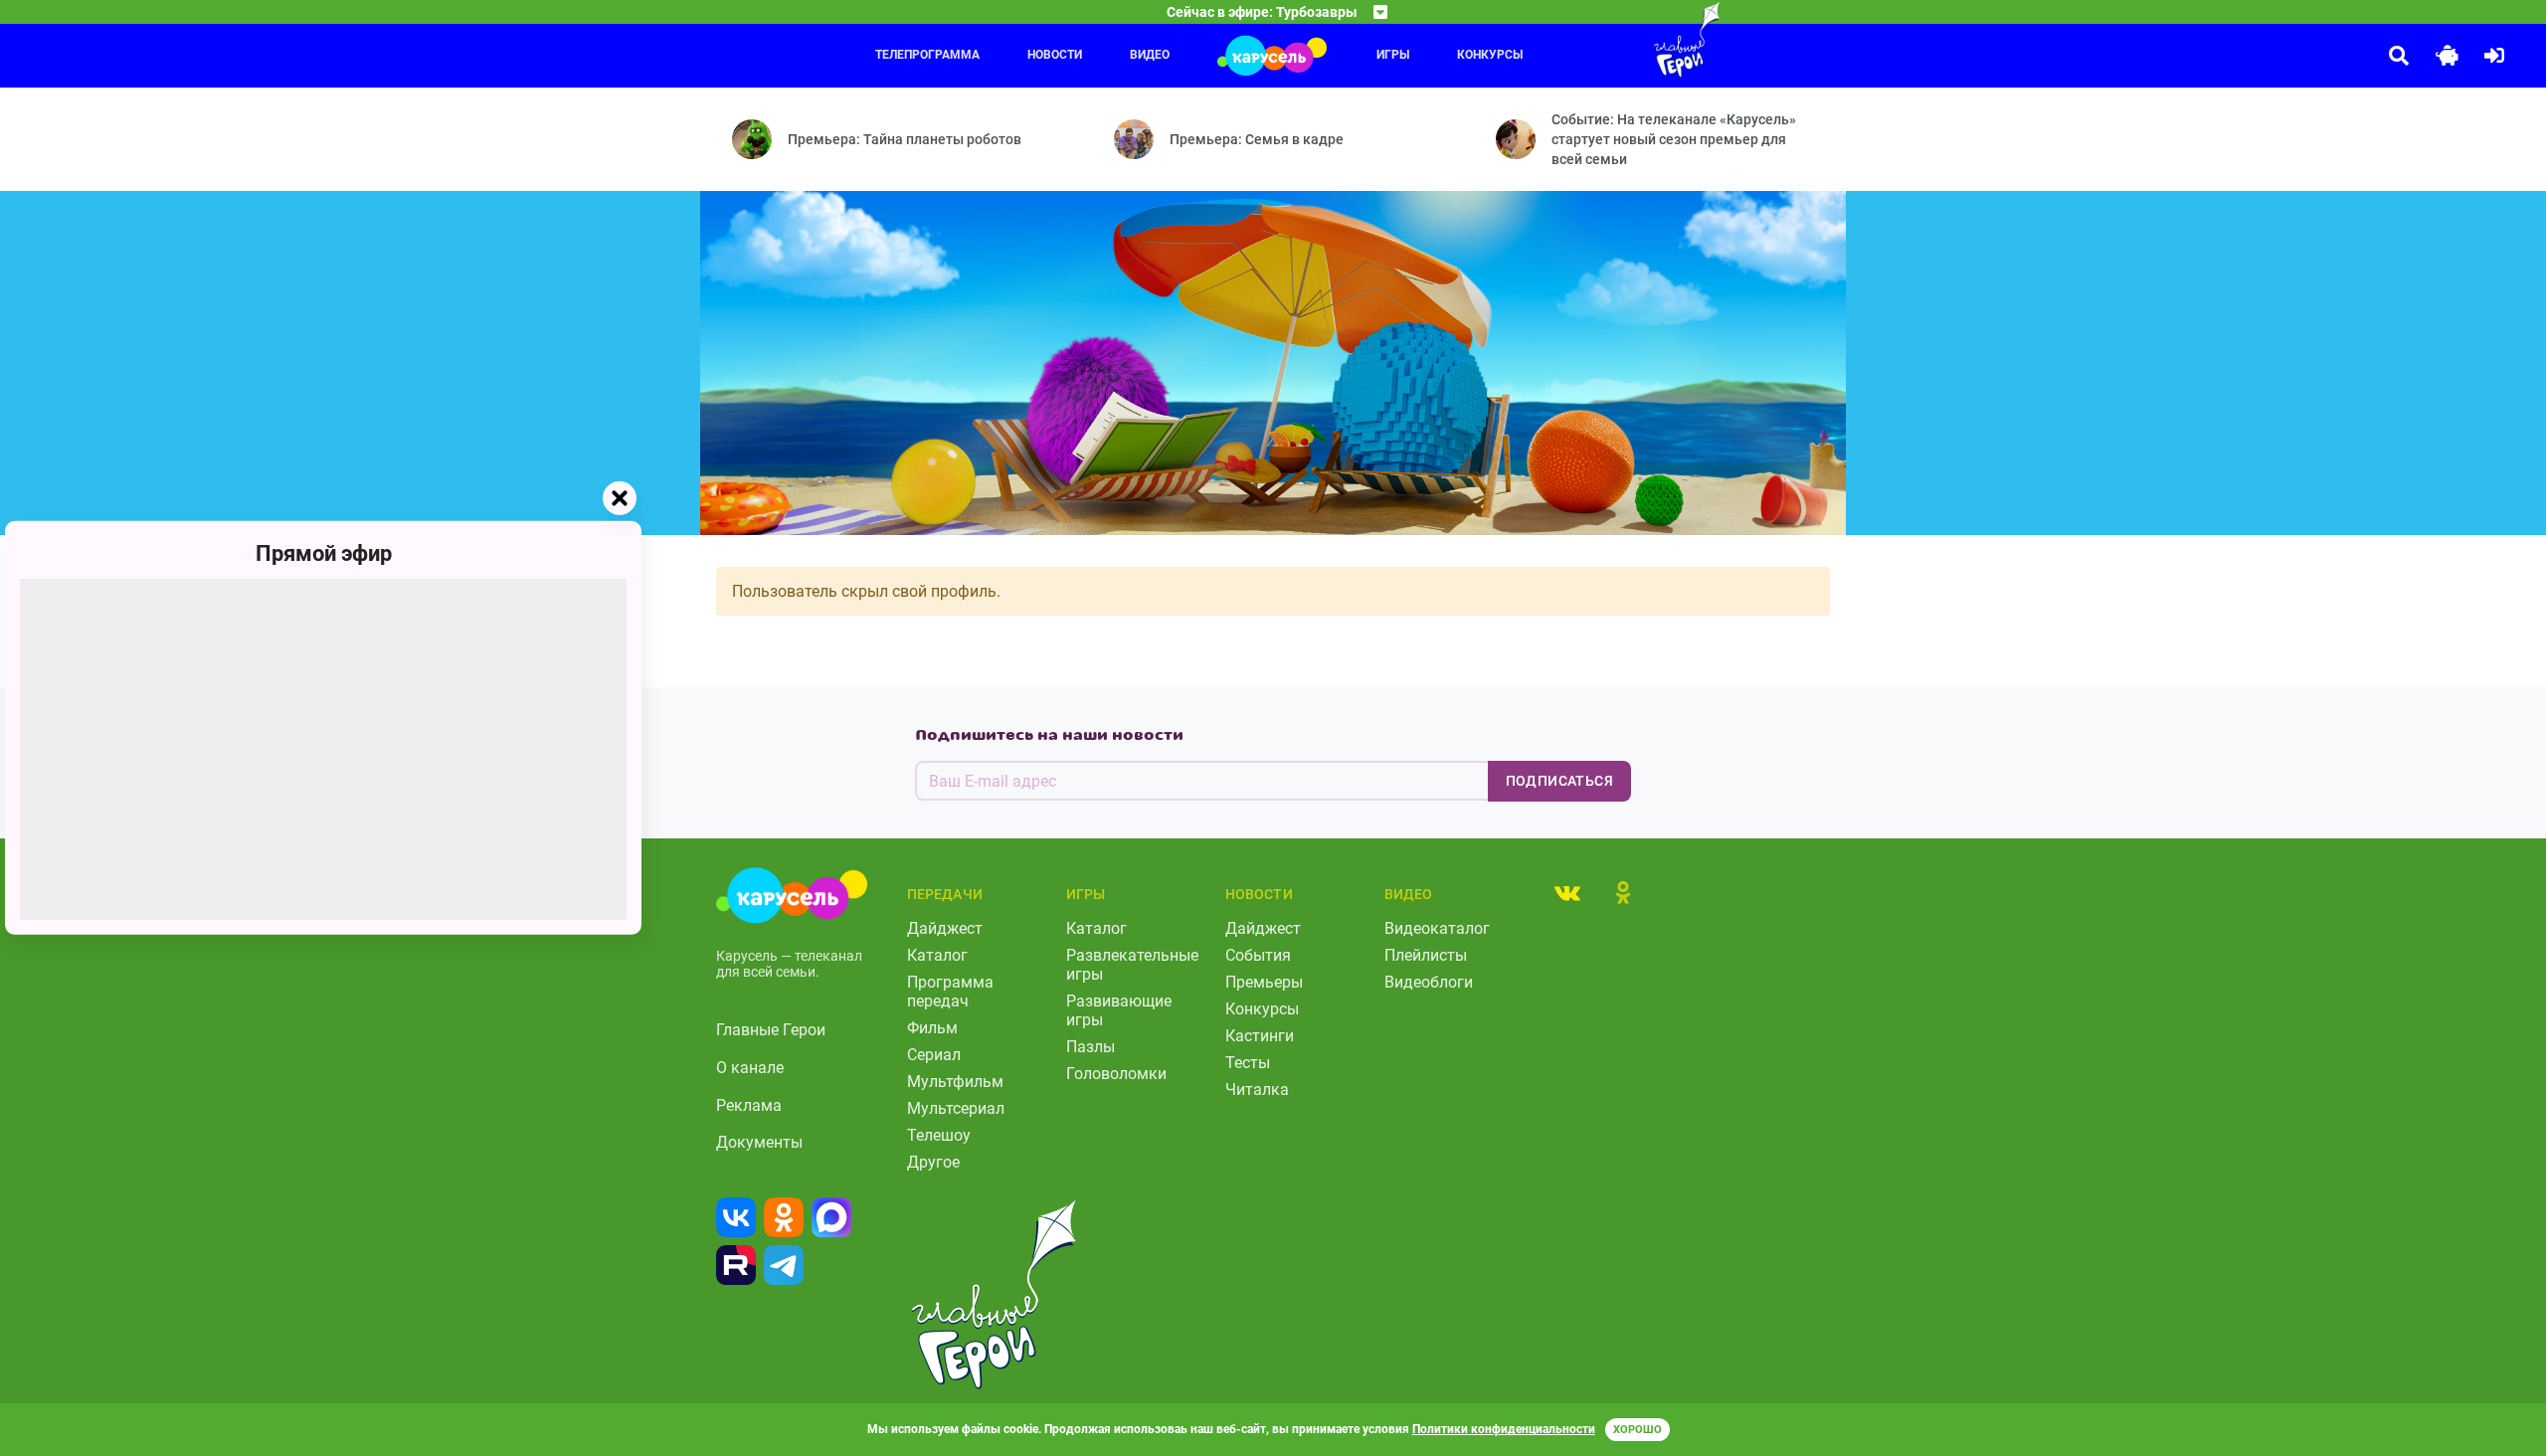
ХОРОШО (1637, 1430)
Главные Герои (771, 1030)
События (1258, 955)
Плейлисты (1426, 955)
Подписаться (1559, 781)
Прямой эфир (324, 553)
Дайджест (945, 928)
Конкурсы (1490, 55)
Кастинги (1260, 1036)
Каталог (937, 955)
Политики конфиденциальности (1504, 1429)
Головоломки (1116, 1074)
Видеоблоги (1429, 982)
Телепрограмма (927, 55)
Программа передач (950, 992)
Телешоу (939, 1135)
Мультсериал (956, 1108)
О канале (750, 1068)
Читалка (1257, 1090)
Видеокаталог (1437, 928)
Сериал (934, 1055)
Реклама (749, 1105)
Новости (1055, 55)
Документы (759, 1142)
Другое (933, 1162)
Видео (1150, 55)
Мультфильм (955, 1082)
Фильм (932, 1028)
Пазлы (1091, 1047)
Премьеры (1264, 982)
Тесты (1248, 1063)
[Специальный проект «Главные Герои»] (1622, 40)
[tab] (1567, 892)
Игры (1393, 55)
